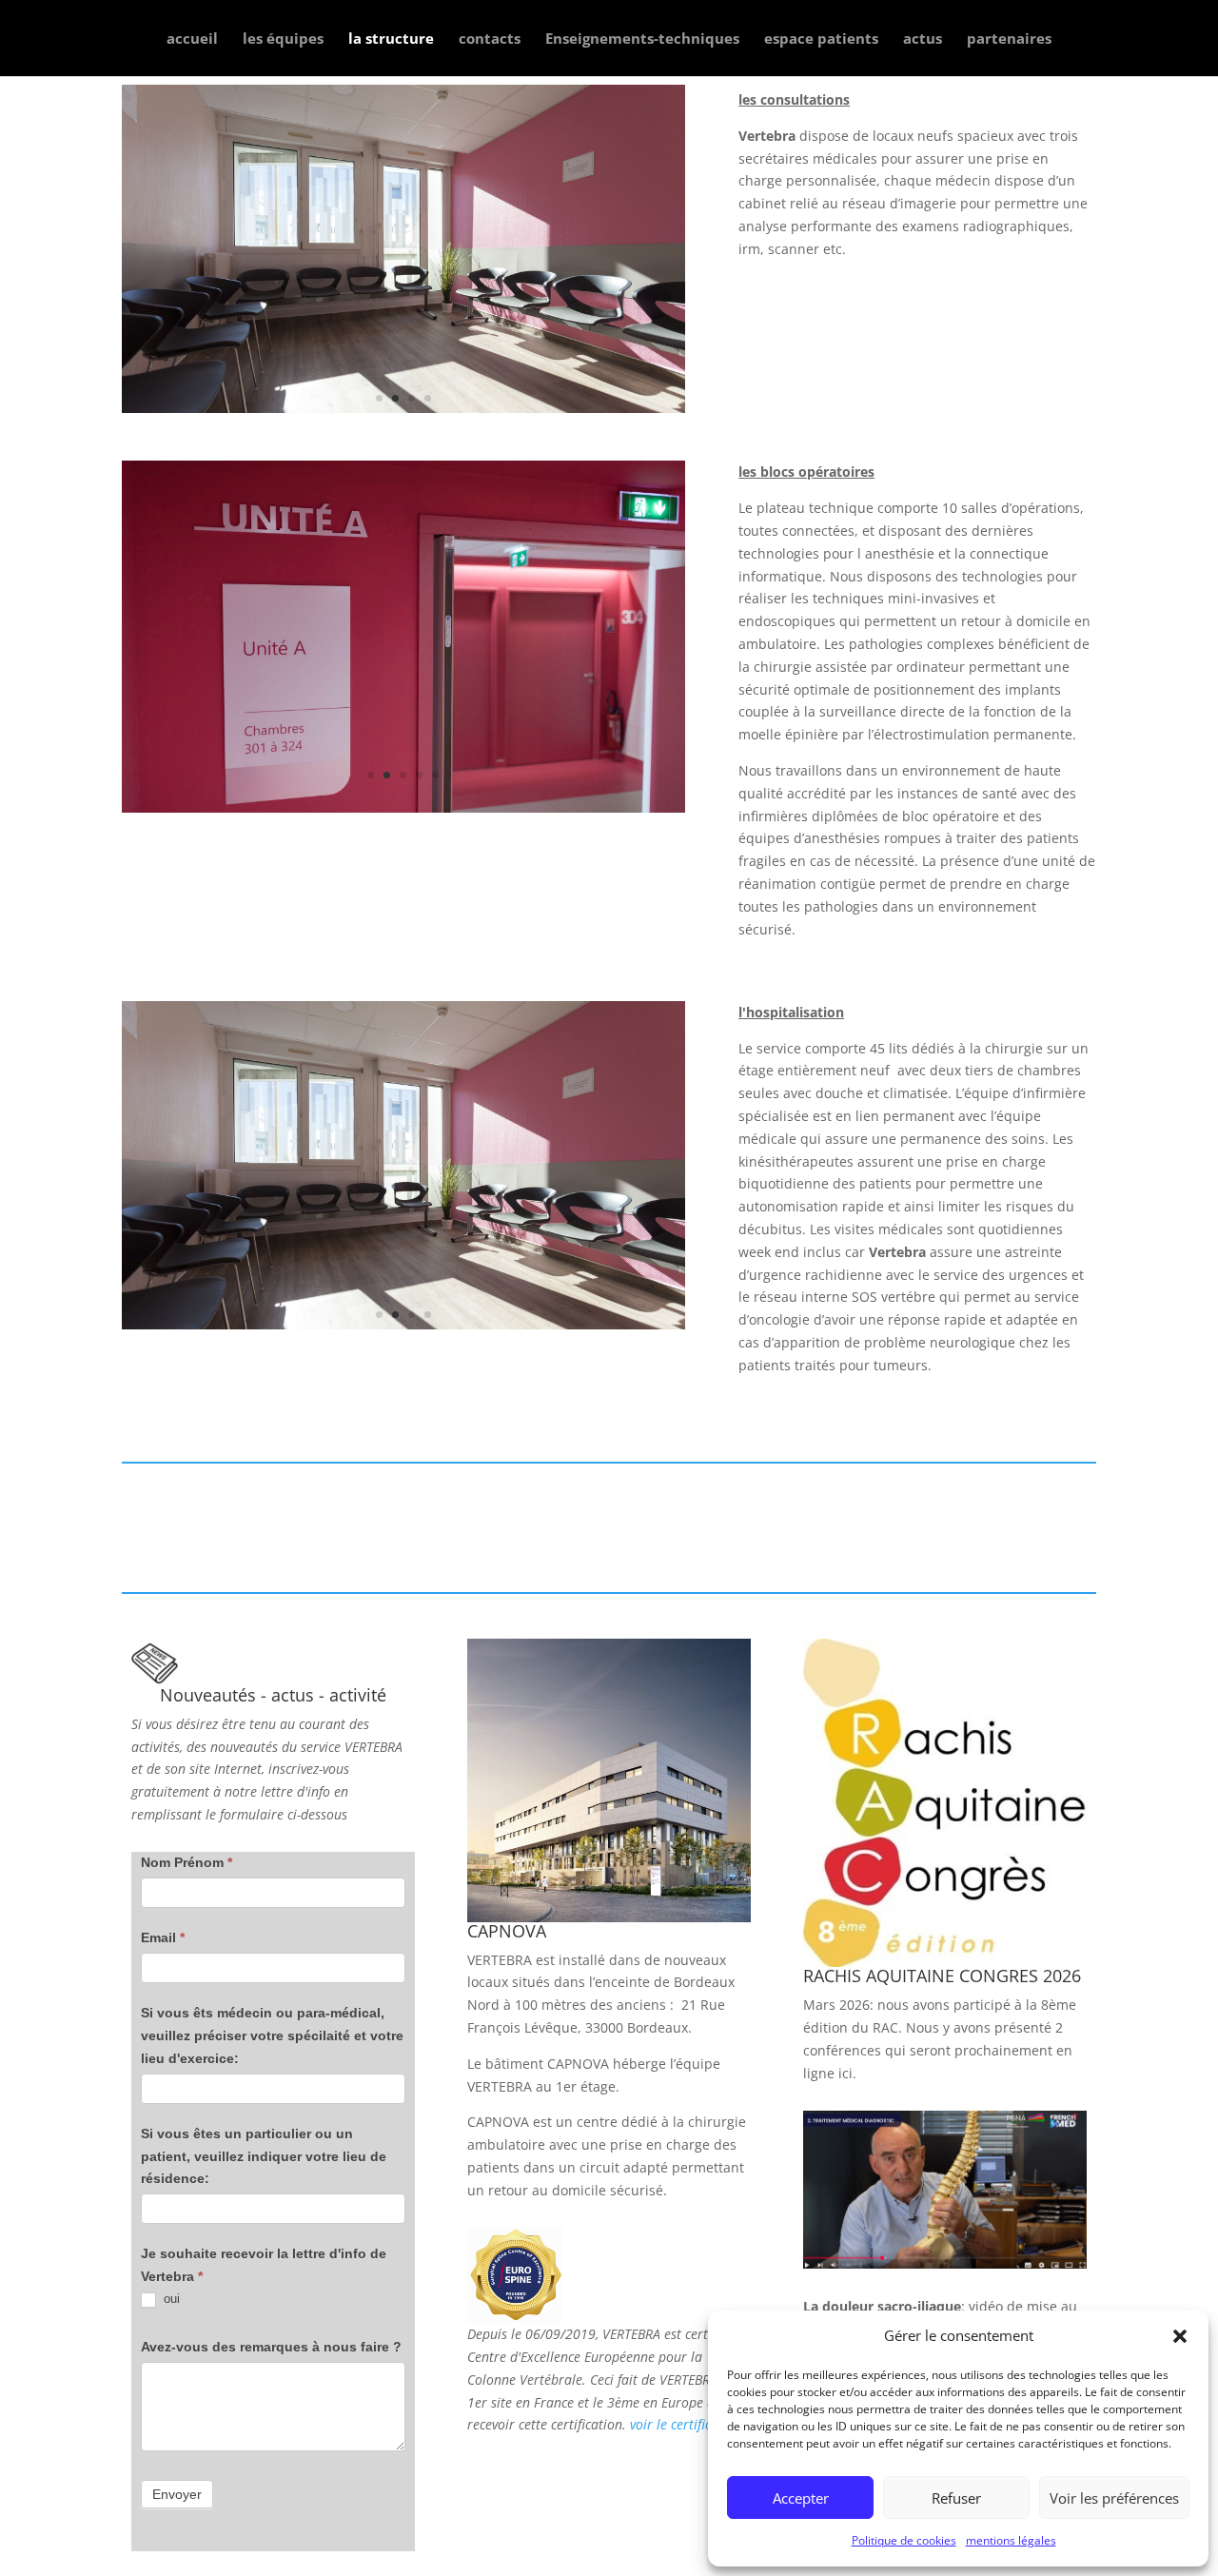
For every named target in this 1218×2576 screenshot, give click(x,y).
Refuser (956, 2498)
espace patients (821, 39)
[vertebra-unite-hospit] (403, 807)
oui (170, 2299)
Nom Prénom (187, 1862)
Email (163, 1937)
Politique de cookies (904, 2540)
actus (923, 39)
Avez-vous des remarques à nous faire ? (271, 2347)
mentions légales (1011, 2540)
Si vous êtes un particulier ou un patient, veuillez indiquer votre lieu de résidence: (264, 2156)
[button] (1180, 2336)
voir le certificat (677, 2424)
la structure (391, 39)
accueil (192, 39)
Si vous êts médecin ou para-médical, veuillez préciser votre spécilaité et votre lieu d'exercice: (272, 2035)
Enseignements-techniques (642, 39)
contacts (490, 39)
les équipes (283, 39)
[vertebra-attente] (403, 432)
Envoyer (177, 2494)
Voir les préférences (1114, 2498)
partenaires (1009, 39)
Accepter (801, 2498)
